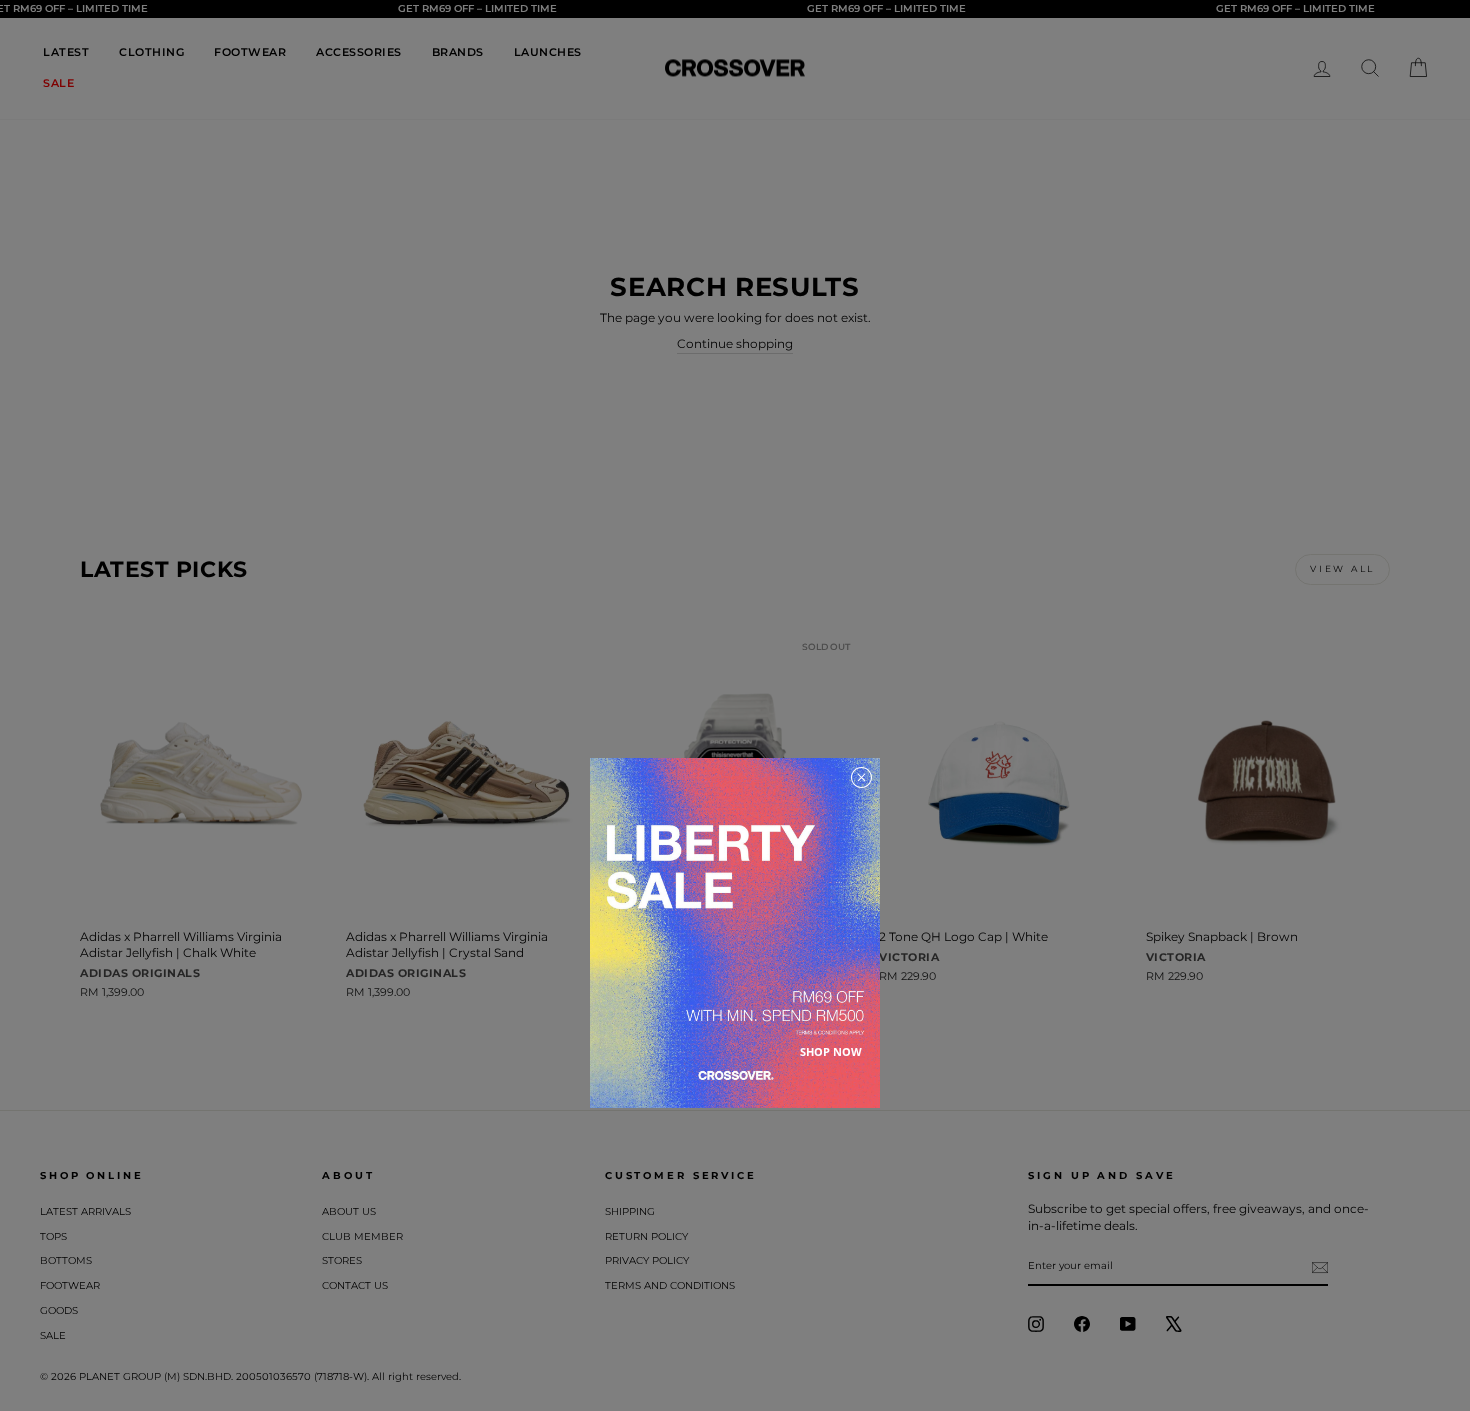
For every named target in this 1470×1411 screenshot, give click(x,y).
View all (1342, 568)
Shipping (630, 1211)
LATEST (66, 52)
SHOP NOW (831, 1051)
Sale (53, 1335)
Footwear (70, 1285)
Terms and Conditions (670, 1285)
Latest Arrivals (85, 1211)
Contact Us (355, 1285)
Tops (53, 1236)
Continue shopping (735, 343)
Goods (59, 1310)
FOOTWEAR (250, 52)
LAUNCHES (548, 52)
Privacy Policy (647, 1260)
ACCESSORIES (359, 52)
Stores (342, 1260)
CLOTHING (151, 52)
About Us (349, 1211)
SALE (58, 83)
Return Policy (646, 1236)
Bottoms (66, 1260)
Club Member (362, 1236)
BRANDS (458, 52)
